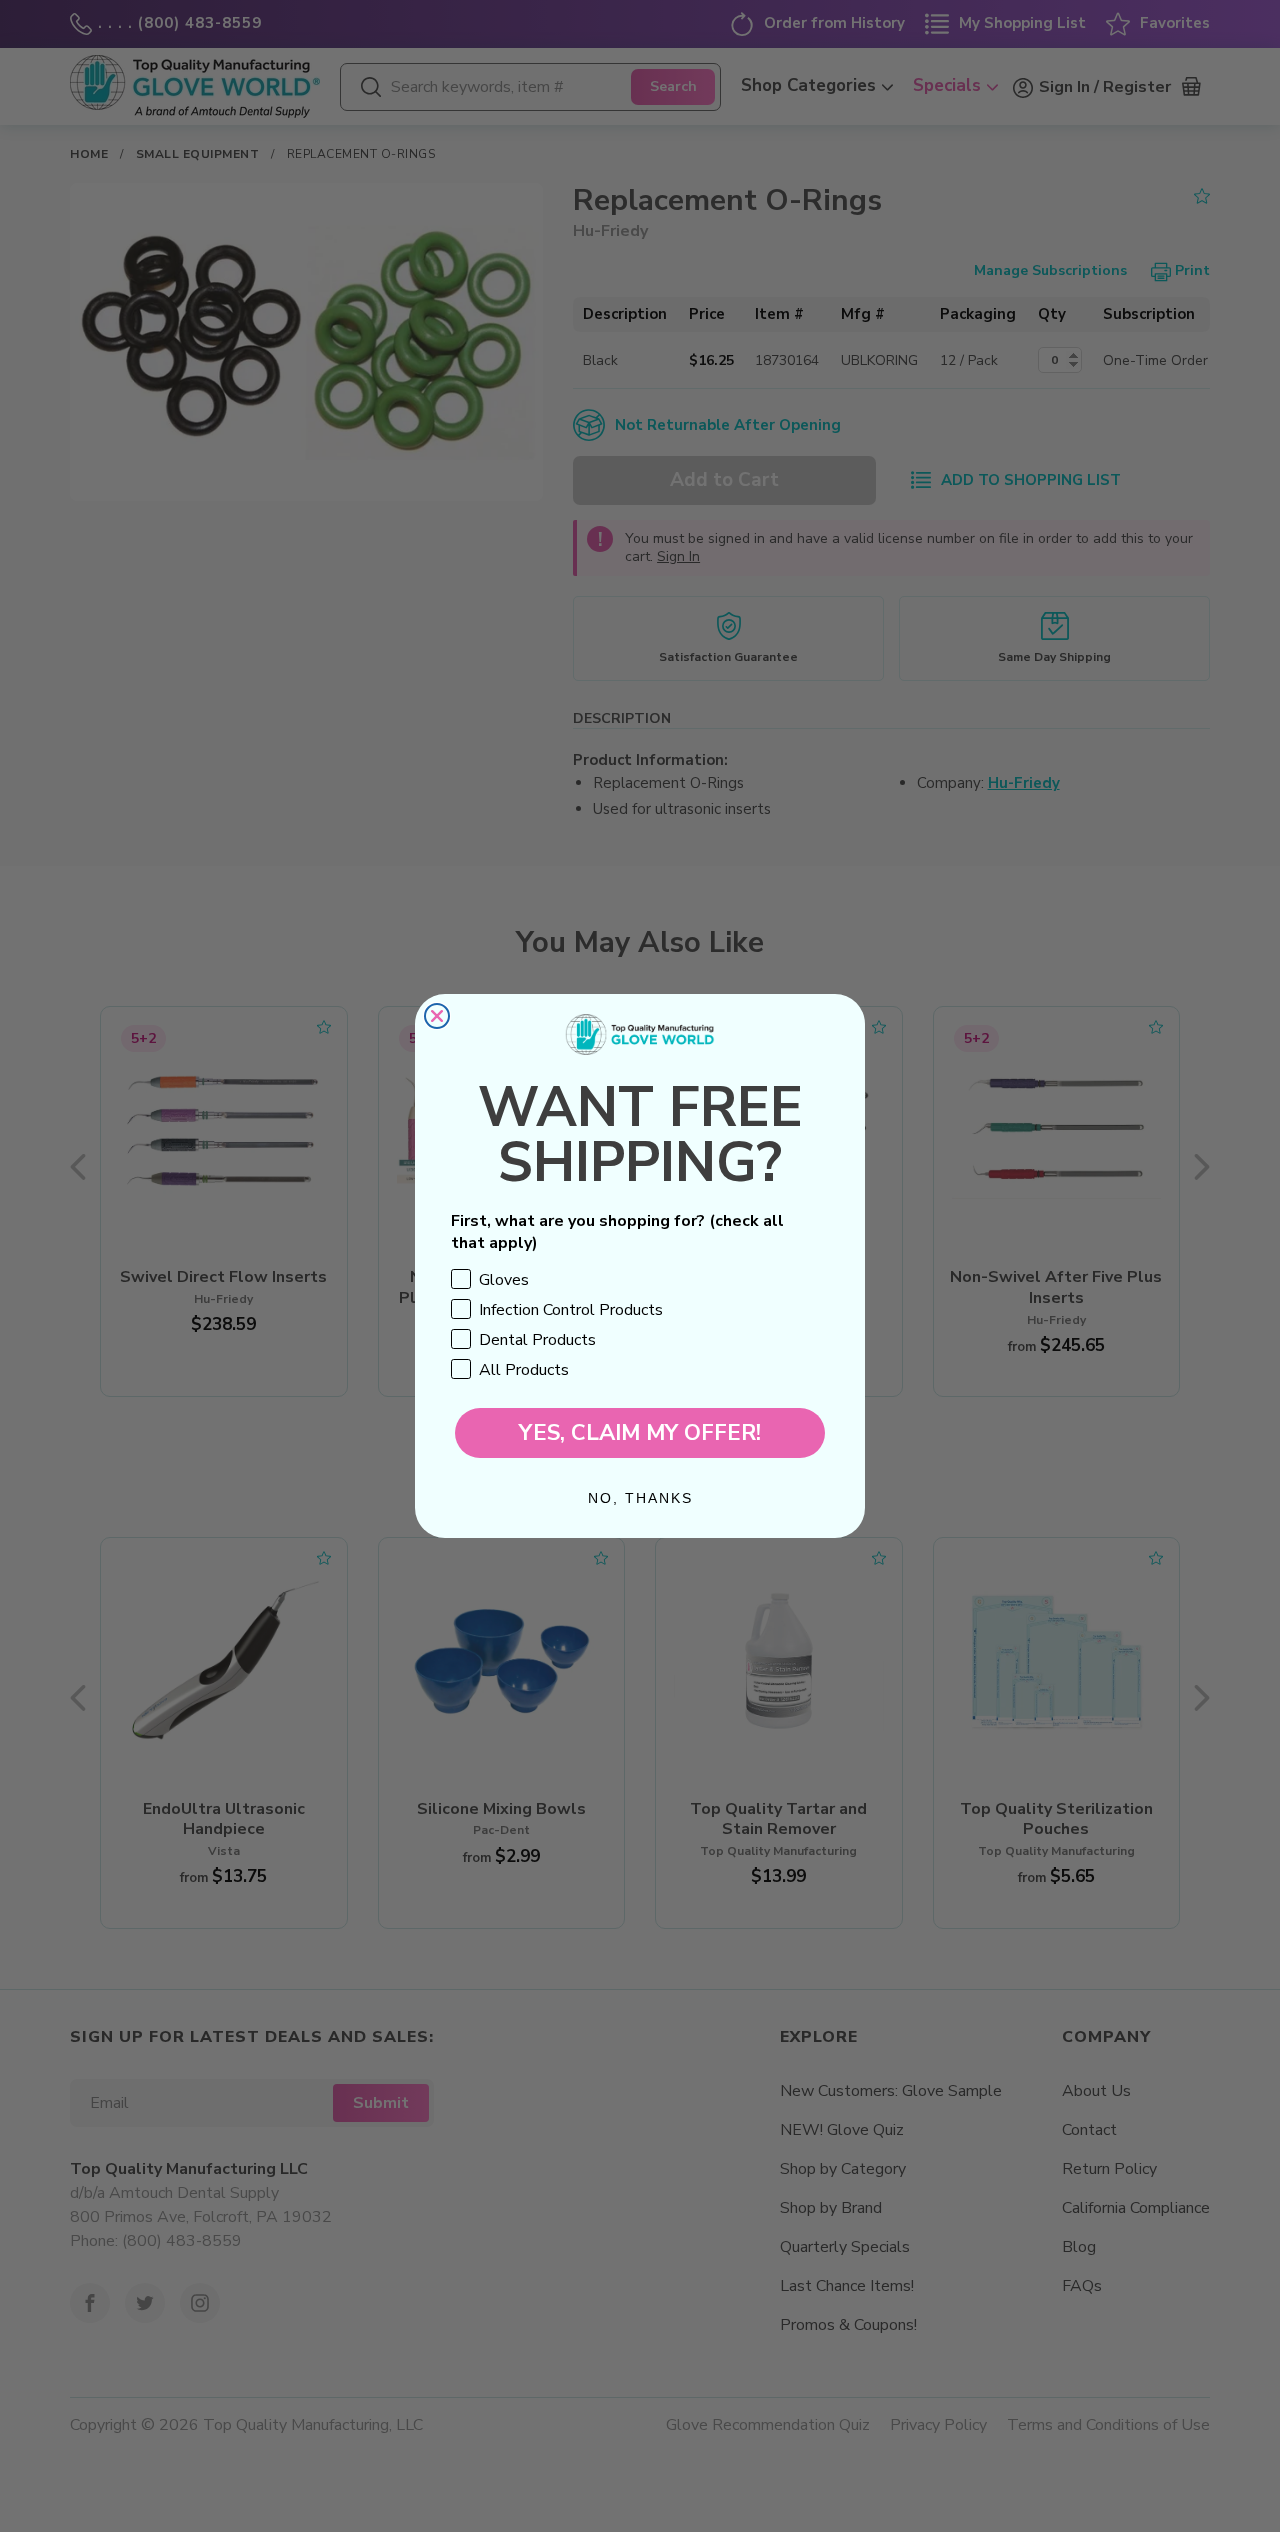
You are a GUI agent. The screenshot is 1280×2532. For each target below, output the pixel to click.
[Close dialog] (437, 1016)
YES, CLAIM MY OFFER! (640, 1433)
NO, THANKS (640, 1498)
